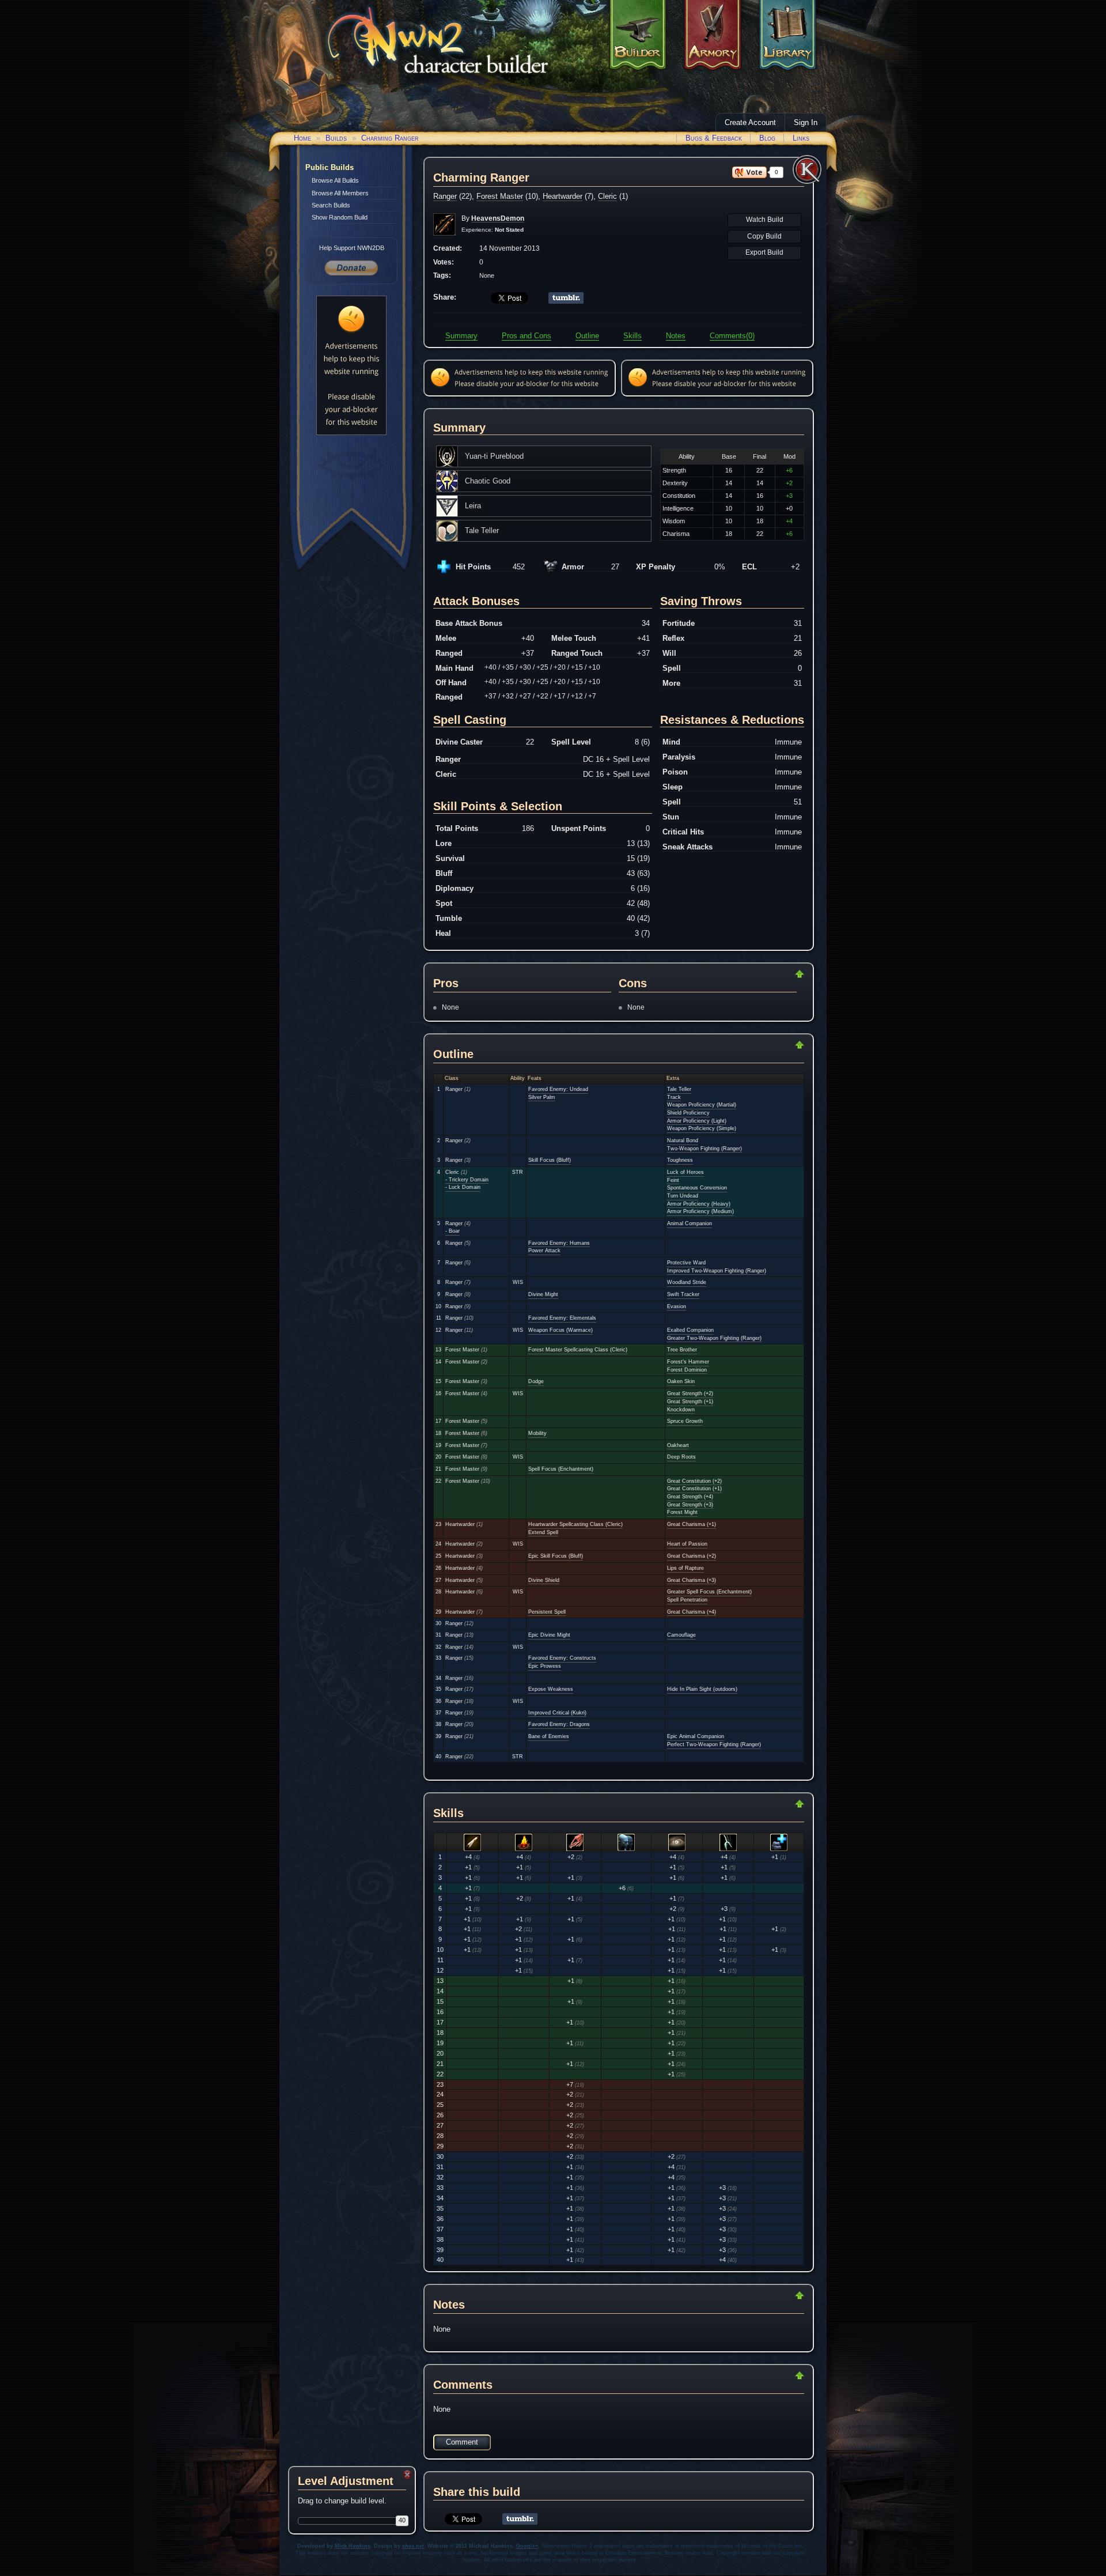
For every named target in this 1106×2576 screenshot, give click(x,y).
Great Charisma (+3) (692, 1580)
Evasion (677, 1306)
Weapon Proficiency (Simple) (702, 1128)
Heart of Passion (687, 1544)
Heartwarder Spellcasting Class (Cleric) (575, 1524)
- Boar (452, 1231)
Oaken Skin (681, 1381)
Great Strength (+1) (690, 1402)
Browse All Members (340, 193)
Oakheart (678, 1445)
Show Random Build (340, 217)
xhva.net (413, 2546)
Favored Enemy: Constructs (562, 1658)
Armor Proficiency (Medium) (700, 1211)
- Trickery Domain (467, 1180)
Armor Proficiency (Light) (697, 1121)
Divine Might (543, 1294)
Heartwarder (563, 196)
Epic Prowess (545, 1666)
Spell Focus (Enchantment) (561, 1469)
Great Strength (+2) (690, 1393)
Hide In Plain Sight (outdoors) (702, 1689)
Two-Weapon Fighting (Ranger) (704, 1149)
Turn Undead (683, 1196)
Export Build (764, 252)
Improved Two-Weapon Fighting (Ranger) (717, 1271)
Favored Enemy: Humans (559, 1243)
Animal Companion (690, 1223)
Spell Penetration (687, 1600)
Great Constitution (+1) (694, 1489)
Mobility (537, 1433)
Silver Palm (542, 1097)
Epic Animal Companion (696, 1736)
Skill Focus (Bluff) (550, 1160)
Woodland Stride (687, 1282)
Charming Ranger (390, 138)
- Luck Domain (463, 1187)
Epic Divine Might (549, 1635)
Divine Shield (544, 1580)
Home (302, 138)
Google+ (527, 2546)
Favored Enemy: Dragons (559, 1724)
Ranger (445, 196)
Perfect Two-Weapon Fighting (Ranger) (714, 1744)
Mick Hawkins (353, 2546)
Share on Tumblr (566, 298)
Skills (632, 336)
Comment (462, 2442)
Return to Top (763, 974)
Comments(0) (732, 336)
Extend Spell (543, 1532)
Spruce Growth (685, 1421)
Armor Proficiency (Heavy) (699, 1204)
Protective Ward (686, 1263)
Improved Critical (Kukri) (557, 1713)
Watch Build (765, 220)
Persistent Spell (547, 1612)
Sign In (806, 122)
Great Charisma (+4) (692, 1612)
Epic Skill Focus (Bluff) (556, 1556)
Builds (336, 138)
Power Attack (544, 1251)
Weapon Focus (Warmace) (560, 1330)
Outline (587, 336)
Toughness (680, 1160)
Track (674, 1097)
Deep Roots (681, 1457)
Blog (767, 138)
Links (801, 138)
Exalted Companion (690, 1330)
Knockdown (681, 1410)
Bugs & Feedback (714, 138)
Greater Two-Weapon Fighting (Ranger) (714, 1338)
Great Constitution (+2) (694, 1481)
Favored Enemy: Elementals (562, 1318)
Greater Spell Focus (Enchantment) (709, 1592)
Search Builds (331, 205)
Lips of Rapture (685, 1568)
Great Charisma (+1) (692, 1524)
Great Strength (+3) (690, 1505)
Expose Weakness (551, 1689)
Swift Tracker (683, 1294)
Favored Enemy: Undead (558, 1089)
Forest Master (500, 196)
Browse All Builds (335, 180)
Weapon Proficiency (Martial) (702, 1105)
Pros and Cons (527, 336)
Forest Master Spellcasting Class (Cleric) (578, 1350)
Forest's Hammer (688, 1362)
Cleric (607, 196)
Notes (676, 336)
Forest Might (682, 1512)
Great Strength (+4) (690, 1497)
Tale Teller (679, 1089)
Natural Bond (683, 1140)
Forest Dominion (687, 1370)
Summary (461, 336)
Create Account (750, 122)
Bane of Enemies (549, 1736)
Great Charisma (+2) (692, 1556)
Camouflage (681, 1635)
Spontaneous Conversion (697, 1188)
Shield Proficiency (688, 1113)
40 (402, 2520)
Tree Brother (682, 1350)
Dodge (536, 1381)
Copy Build (764, 236)
